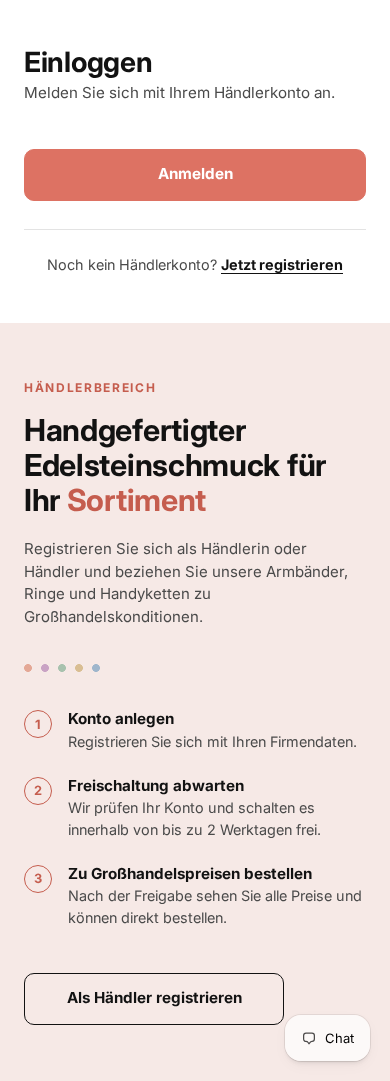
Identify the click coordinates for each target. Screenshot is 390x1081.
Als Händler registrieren (154, 997)
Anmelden (195, 173)
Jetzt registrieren (282, 264)
